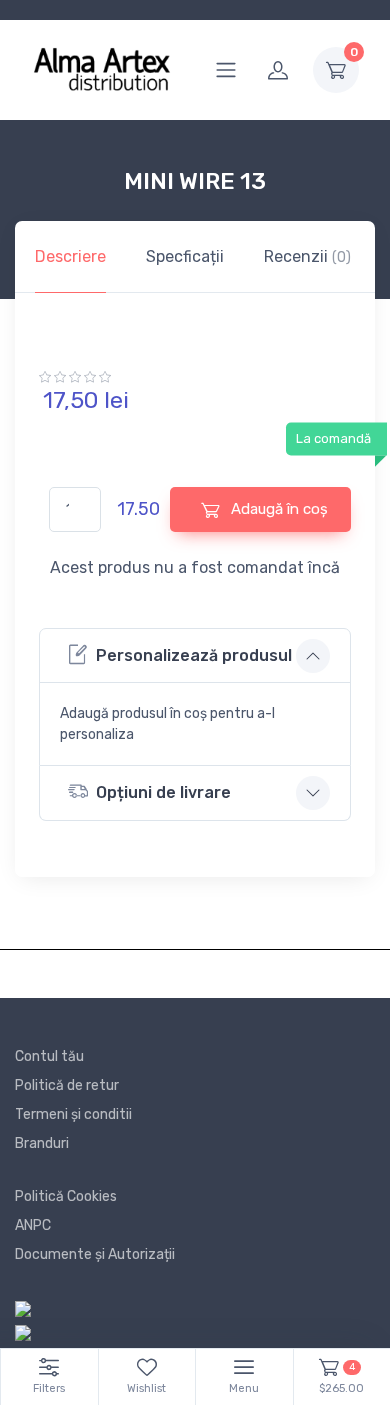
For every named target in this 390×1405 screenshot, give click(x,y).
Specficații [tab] (185, 256)
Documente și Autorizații (95, 1254)
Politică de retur (67, 1085)
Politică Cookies (66, 1196)
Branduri (42, 1143)
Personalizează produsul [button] (194, 655)
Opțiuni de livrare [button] (163, 792)
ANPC (33, 1225)
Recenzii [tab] (307, 256)
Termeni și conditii (73, 1114)
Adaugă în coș (277, 509)
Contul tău (49, 1056)
